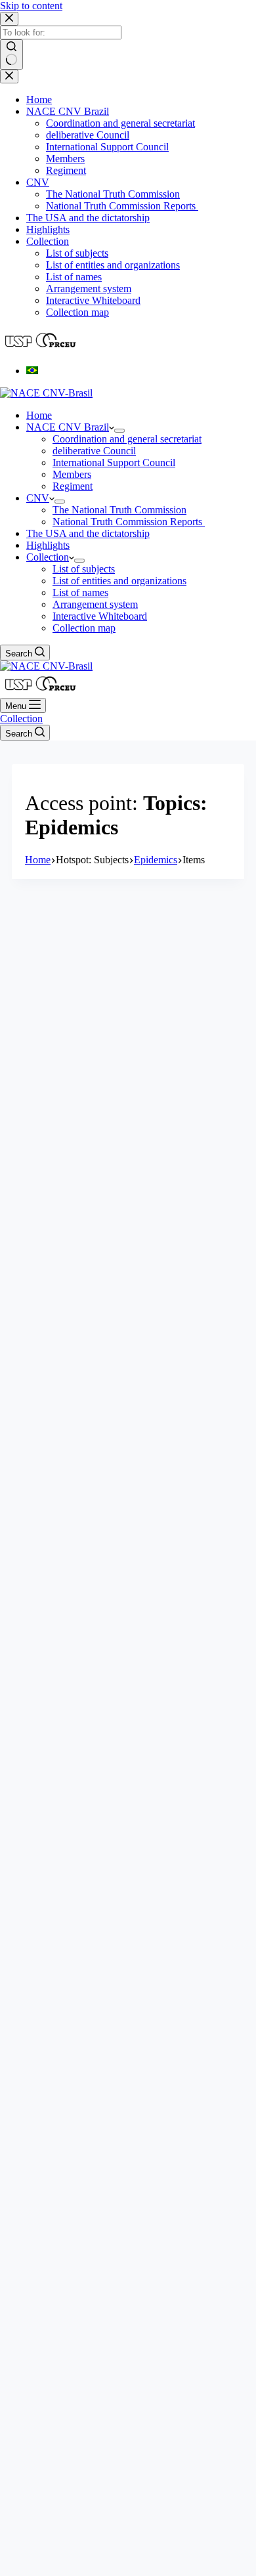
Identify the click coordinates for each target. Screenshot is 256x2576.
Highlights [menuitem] (48, 229)
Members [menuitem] (65, 159)
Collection (21, 719)
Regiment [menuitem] (66, 170)
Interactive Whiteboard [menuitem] (93, 300)
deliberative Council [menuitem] (88, 135)
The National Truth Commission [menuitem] (113, 194)
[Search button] (11, 54)
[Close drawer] (9, 76)
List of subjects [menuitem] (77, 253)
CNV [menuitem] (38, 182)
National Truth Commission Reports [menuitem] (122, 206)
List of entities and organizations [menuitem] (113, 265)
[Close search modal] (9, 19)
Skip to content (31, 6)
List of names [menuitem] (74, 277)
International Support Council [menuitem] (107, 147)
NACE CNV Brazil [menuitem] (68, 111)
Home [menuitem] (39, 99)
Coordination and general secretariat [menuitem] (120, 123)
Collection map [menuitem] (77, 312)
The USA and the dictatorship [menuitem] (88, 218)
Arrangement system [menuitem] (89, 289)
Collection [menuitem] (48, 241)
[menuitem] (32, 371)
